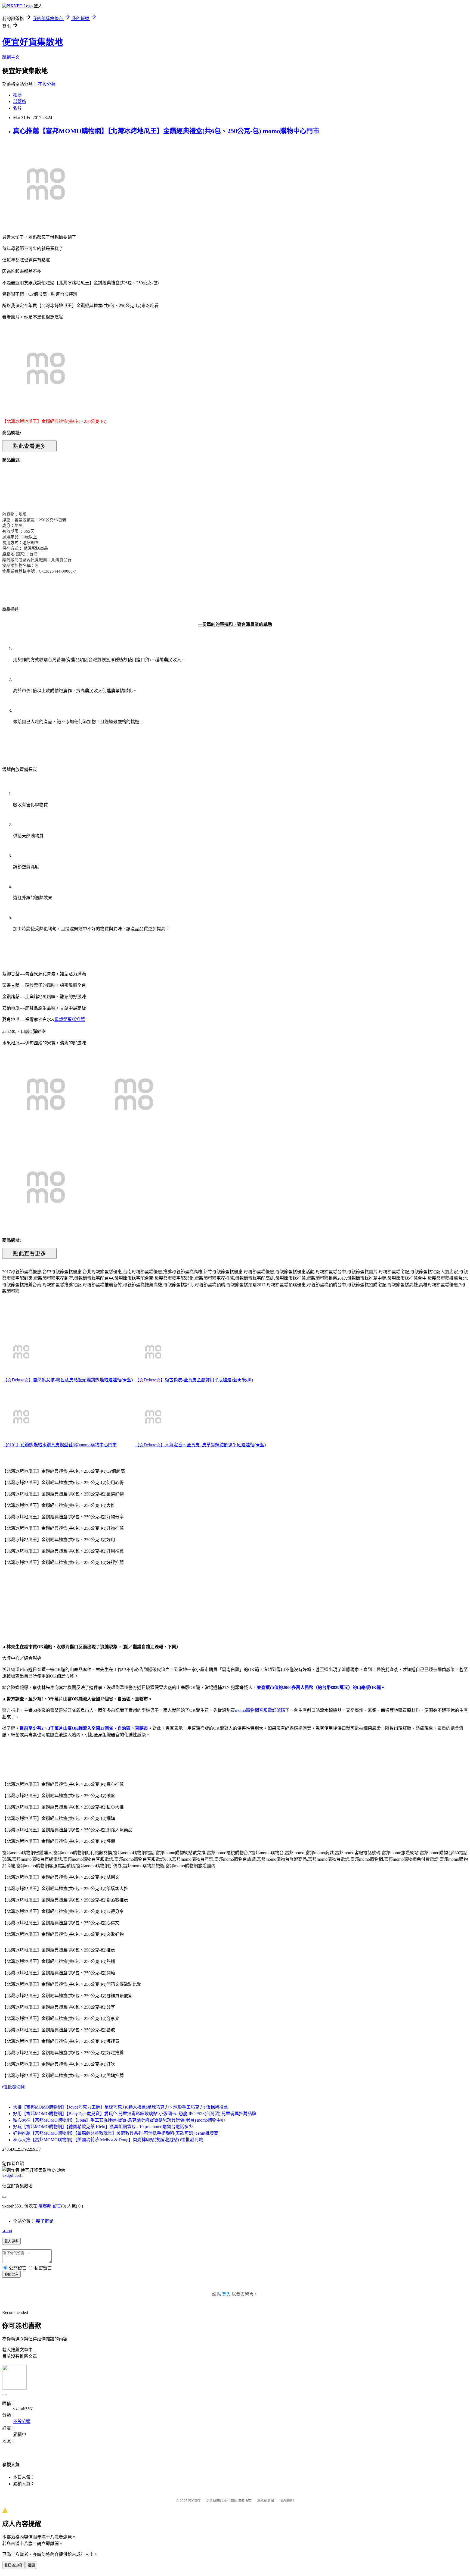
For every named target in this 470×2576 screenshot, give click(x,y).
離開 (31, 2565)
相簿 (17, 95)
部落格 (20, 102)
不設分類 (47, 84)
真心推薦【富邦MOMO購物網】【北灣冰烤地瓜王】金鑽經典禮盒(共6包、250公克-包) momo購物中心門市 (166, 131)
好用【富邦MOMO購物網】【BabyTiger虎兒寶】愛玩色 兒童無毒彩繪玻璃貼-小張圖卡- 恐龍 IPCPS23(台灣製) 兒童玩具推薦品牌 (135, 2114)
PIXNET (194, 2501)
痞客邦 (45, 2206)
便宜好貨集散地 (33, 42)
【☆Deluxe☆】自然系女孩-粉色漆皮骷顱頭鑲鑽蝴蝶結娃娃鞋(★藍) (68, 1380)
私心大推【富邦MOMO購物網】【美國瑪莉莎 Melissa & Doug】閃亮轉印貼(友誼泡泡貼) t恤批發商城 (108, 2140)
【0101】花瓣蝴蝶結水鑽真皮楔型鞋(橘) (41, 1445)
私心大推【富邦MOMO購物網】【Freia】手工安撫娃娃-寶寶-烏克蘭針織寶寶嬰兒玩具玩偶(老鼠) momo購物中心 (119, 2120)
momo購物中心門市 (98, 1445)
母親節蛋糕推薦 (70, 1020)
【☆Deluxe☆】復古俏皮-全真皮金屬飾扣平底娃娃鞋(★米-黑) (194, 1380)
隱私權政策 (266, 2501)
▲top (7, 2231)
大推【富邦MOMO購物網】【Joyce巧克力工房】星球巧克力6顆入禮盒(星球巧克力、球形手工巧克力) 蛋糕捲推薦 (120, 2107)
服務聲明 (287, 2501)
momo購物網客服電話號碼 (260, 1710)
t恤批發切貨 (14, 2087)
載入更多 (11, 2241)
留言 (57, 2206)
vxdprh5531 (13, 2175)
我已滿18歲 (13, 2565)
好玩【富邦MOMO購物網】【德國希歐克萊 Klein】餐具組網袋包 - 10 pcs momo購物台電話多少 (103, 2127)
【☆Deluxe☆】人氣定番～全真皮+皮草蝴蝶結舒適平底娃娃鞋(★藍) (200, 1445)
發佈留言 (11, 2274)
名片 (17, 108)
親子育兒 (45, 2221)
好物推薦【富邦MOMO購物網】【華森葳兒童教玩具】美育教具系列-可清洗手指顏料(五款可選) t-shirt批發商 (116, 2133)
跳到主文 (11, 57)
